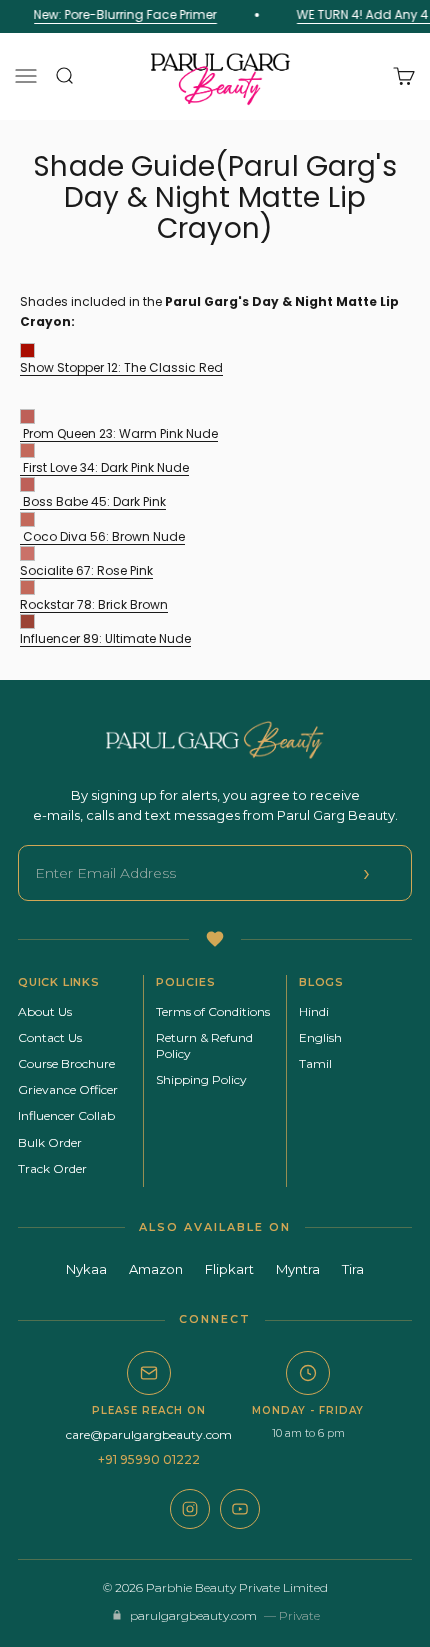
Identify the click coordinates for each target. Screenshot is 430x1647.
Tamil (315, 1063)
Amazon (156, 1269)
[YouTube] (240, 1509)
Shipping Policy (201, 1079)
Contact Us (50, 1037)
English (320, 1037)
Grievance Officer (68, 1089)
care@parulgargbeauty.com (149, 1434)
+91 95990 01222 (149, 1459)
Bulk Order (50, 1142)
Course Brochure (66, 1063)
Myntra (298, 1269)
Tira (353, 1269)
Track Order (52, 1168)
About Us (45, 1011)
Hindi (314, 1011)
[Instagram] (190, 1509)
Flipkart (229, 1269)
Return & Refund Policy (204, 1045)
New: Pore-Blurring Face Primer (123, 14)
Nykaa (86, 1269)
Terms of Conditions (213, 1011)
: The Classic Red (121, 367)
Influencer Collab (66, 1115)
